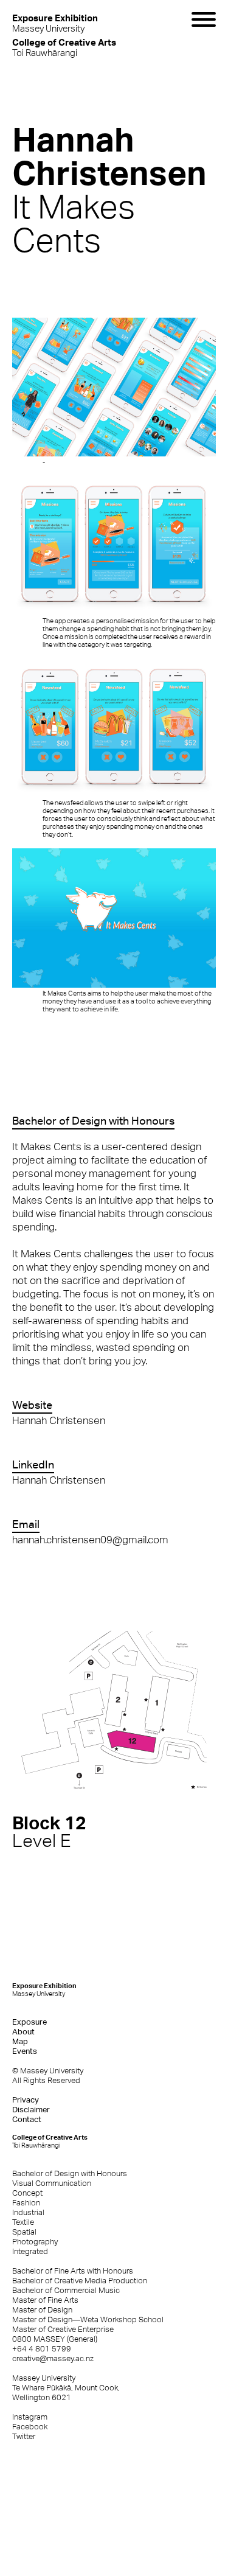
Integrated (30, 2251)
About (23, 2032)
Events (25, 2051)
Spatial (24, 2232)
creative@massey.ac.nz (53, 2358)
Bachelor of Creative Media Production (80, 2281)
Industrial (28, 2212)
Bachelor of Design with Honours (70, 2173)
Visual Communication (52, 2183)
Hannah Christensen (59, 1420)
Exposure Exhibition (44, 1990)
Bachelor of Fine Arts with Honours (73, 2271)
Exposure (29, 2022)
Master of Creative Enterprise (63, 2329)
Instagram (30, 2417)
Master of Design (42, 2310)
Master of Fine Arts (45, 2300)
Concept (27, 2193)
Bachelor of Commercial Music (66, 2290)
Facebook (30, 2427)
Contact (27, 2119)
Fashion (26, 2203)
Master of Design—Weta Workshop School (88, 2319)
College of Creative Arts (50, 2141)
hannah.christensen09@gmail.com (90, 1540)
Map (20, 2041)
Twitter (24, 2436)
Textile (23, 2222)
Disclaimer (31, 2110)
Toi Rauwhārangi (64, 47)
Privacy (26, 2100)
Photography (35, 2242)
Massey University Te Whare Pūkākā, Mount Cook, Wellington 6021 (66, 2388)
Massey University (55, 23)
